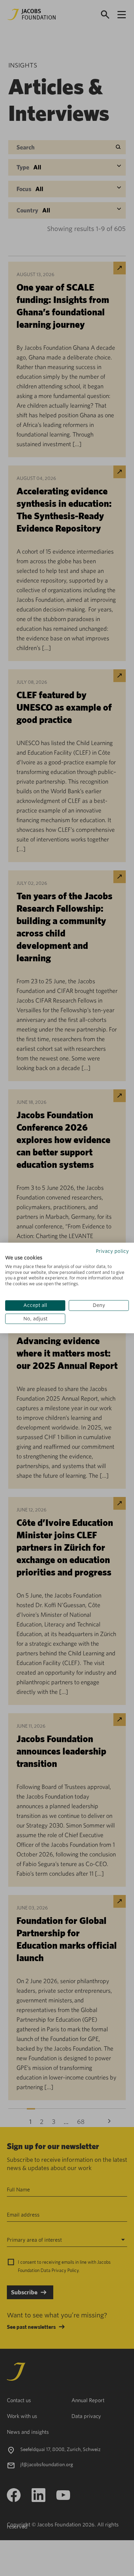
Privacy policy (112, 1251)
